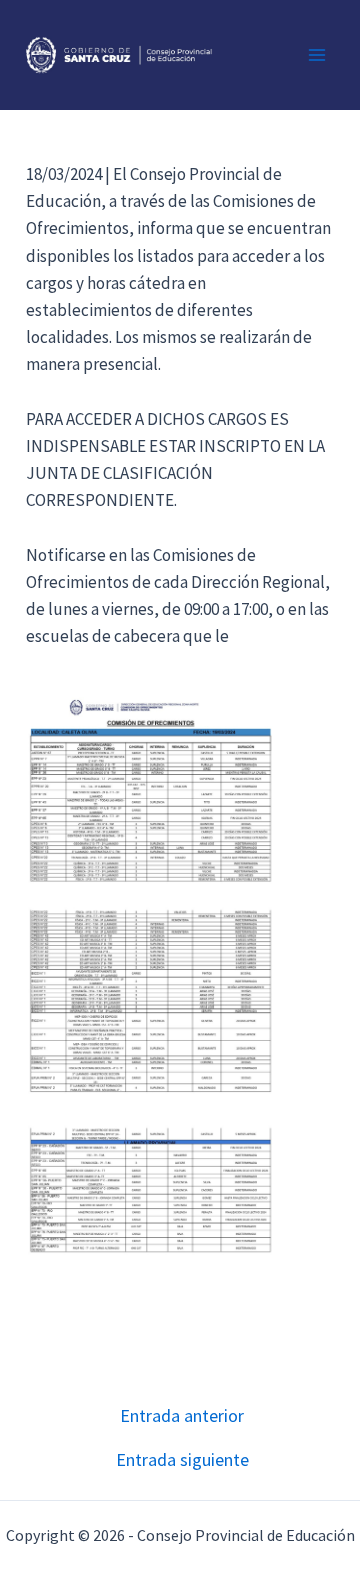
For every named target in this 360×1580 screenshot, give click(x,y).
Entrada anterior (182, 1416)
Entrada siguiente (182, 1460)
